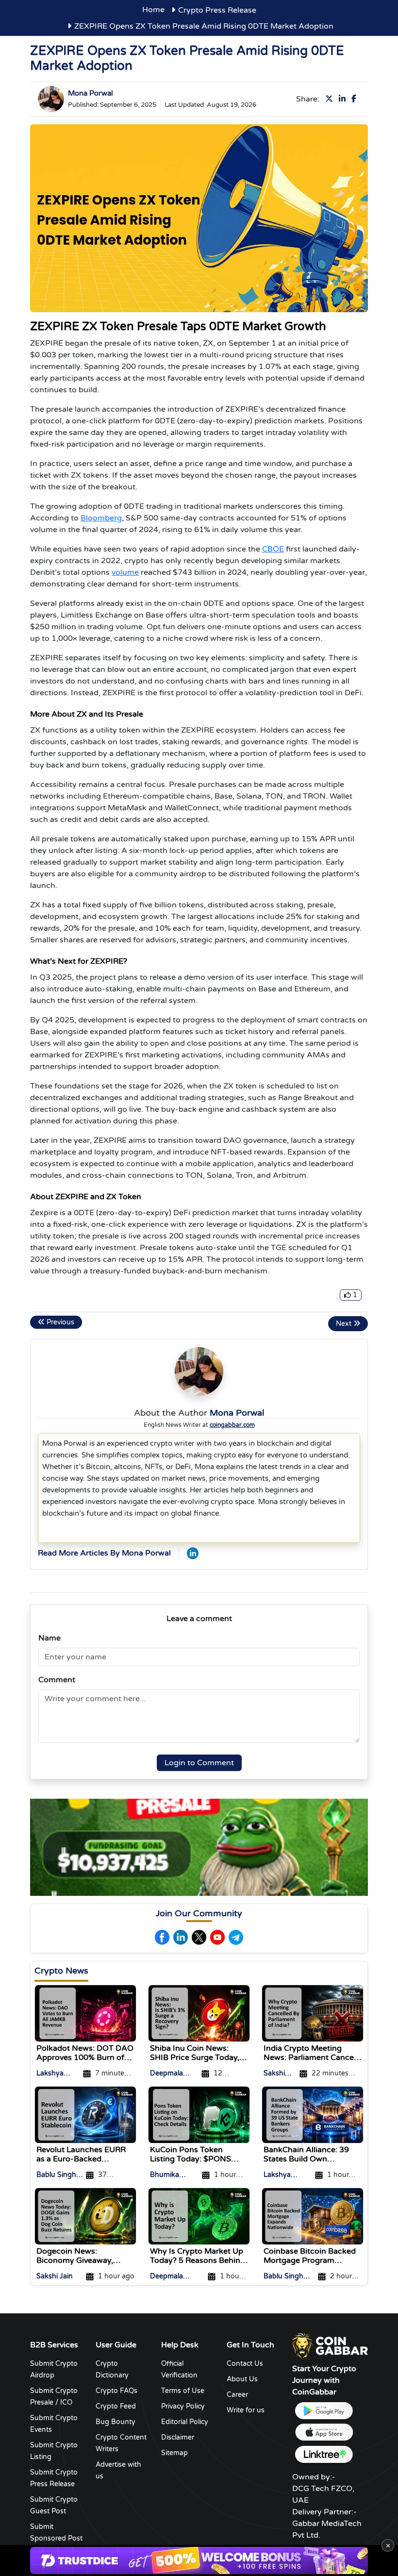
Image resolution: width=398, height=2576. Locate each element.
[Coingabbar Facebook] (162, 1937)
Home (153, 10)
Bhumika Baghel (165, 2176)
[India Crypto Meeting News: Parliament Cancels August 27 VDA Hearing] (313, 2013)
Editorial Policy (185, 2422)
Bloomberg (101, 518)
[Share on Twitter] (331, 99)
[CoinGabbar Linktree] (324, 2454)
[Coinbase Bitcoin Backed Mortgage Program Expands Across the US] (313, 2216)
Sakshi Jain (274, 2074)
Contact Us (245, 2364)
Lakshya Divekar (50, 2074)
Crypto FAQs (116, 2391)
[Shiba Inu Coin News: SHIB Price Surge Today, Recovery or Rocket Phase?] (199, 2013)
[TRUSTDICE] (199, 2560)
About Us (242, 2379)
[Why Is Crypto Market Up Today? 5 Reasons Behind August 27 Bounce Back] (199, 2216)
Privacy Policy (183, 2406)
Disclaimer (178, 2437)
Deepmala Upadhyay (167, 2074)
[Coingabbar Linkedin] (181, 1937)
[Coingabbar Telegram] (236, 1937)
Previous (59, 1322)
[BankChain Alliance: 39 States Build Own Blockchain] (313, 2114)
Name (50, 1638)
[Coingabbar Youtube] (217, 1937)
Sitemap (174, 2453)
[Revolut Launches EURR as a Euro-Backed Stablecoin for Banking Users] (85, 2114)
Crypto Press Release (217, 10)
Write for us (246, 2410)
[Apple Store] (324, 2433)
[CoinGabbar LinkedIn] (193, 1553)
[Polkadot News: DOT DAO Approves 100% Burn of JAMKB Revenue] (85, 2013)
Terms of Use (183, 2391)
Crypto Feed (116, 2406)
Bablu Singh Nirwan (56, 2176)
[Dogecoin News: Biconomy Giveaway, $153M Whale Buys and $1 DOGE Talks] (85, 2216)
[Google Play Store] (324, 2411)
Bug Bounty (116, 2422)
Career (237, 2395)
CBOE (273, 549)
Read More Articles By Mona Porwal (104, 1553)
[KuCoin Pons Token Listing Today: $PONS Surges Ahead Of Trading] (199, 2114)
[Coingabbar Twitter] (199, 1937)
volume (125, 572)
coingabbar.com (232, 1425)
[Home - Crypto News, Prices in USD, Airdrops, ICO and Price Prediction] (330, 2345)
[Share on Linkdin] (344, 99)
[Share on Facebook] (356, 99)
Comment (57, 1680)
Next (345, 1324)
